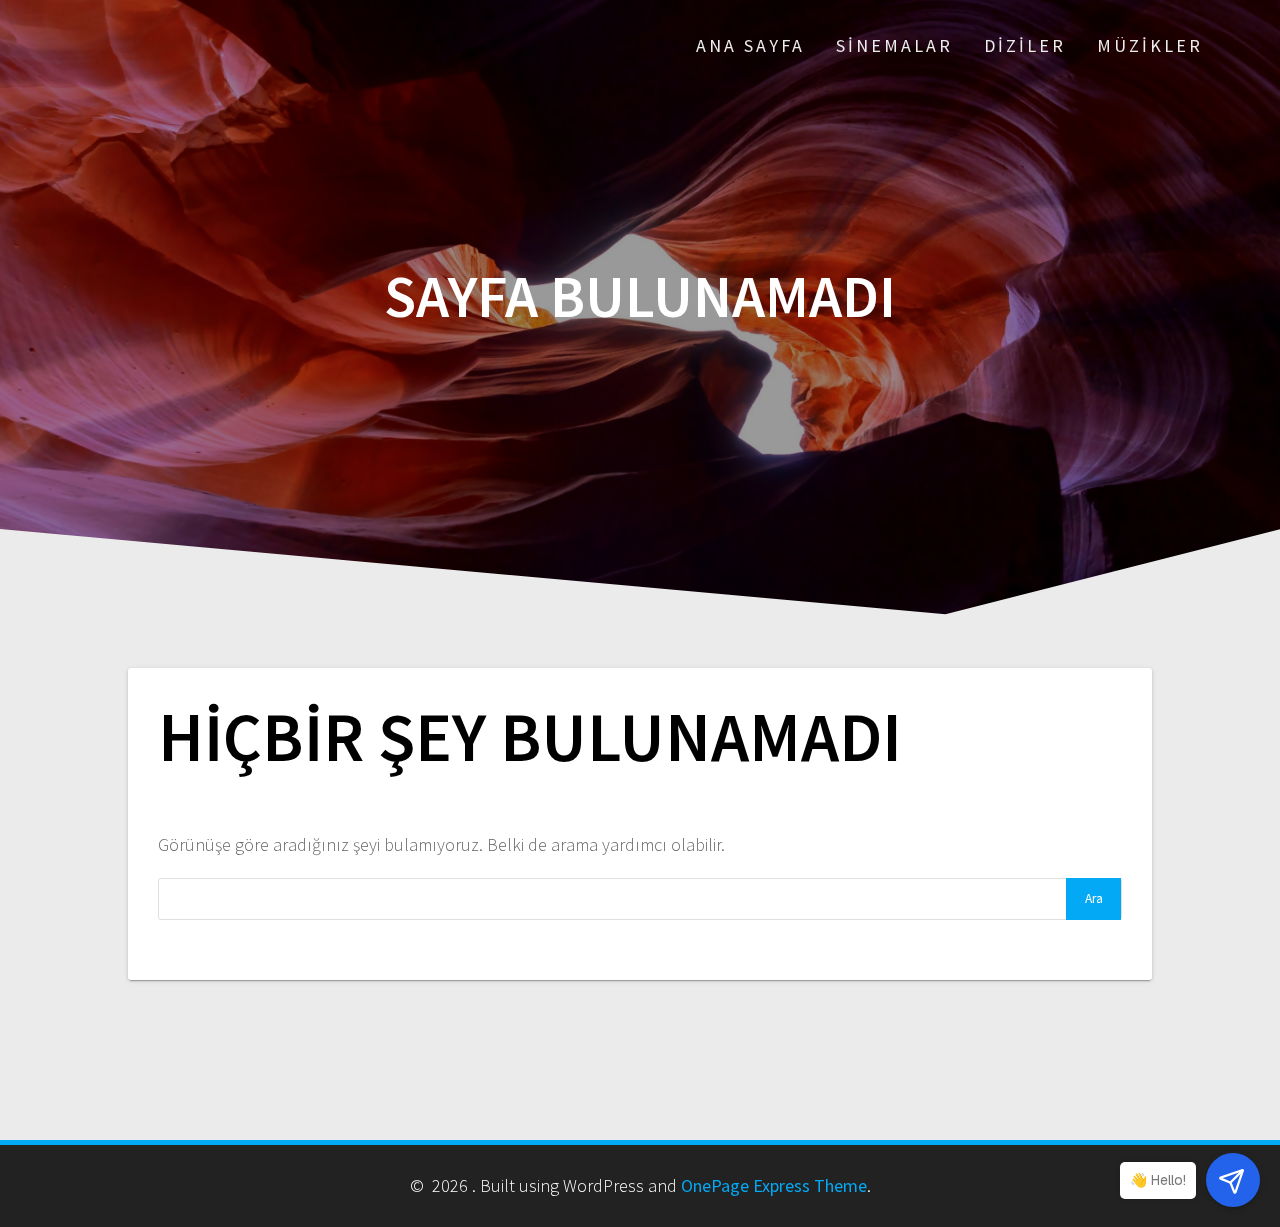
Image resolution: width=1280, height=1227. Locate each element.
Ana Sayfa (750, 45)
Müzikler (1150, 45)
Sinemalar (894, 45)
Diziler (1025, 45)
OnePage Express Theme (774, 1185)
